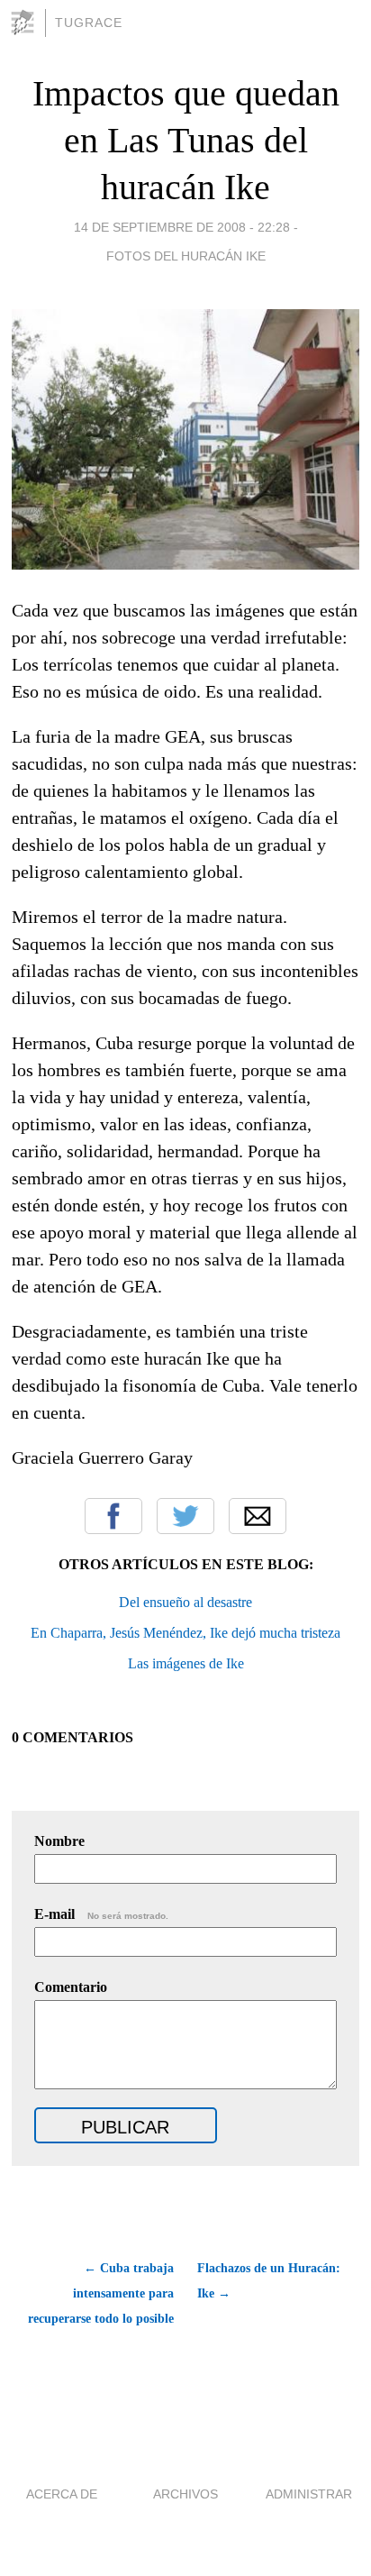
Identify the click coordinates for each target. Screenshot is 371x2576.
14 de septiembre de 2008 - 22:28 (182, 227)
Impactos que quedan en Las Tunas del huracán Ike (186, 140)
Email (258, 1516)
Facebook (113, 1516)
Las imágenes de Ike (186, 1663)
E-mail (101, 1914)
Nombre (59, 1841)
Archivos (185, 2494)
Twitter (185, 1516)
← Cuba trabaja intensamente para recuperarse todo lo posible (101, 2293)
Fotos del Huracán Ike (186, 256)
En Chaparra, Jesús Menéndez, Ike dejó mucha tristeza (185, 1633)
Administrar (309, 2494)
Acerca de (62, 2494)
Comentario (71, 1987)
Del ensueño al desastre (185, 1602)
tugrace (89, 23)
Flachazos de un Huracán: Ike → (269, 2281)
